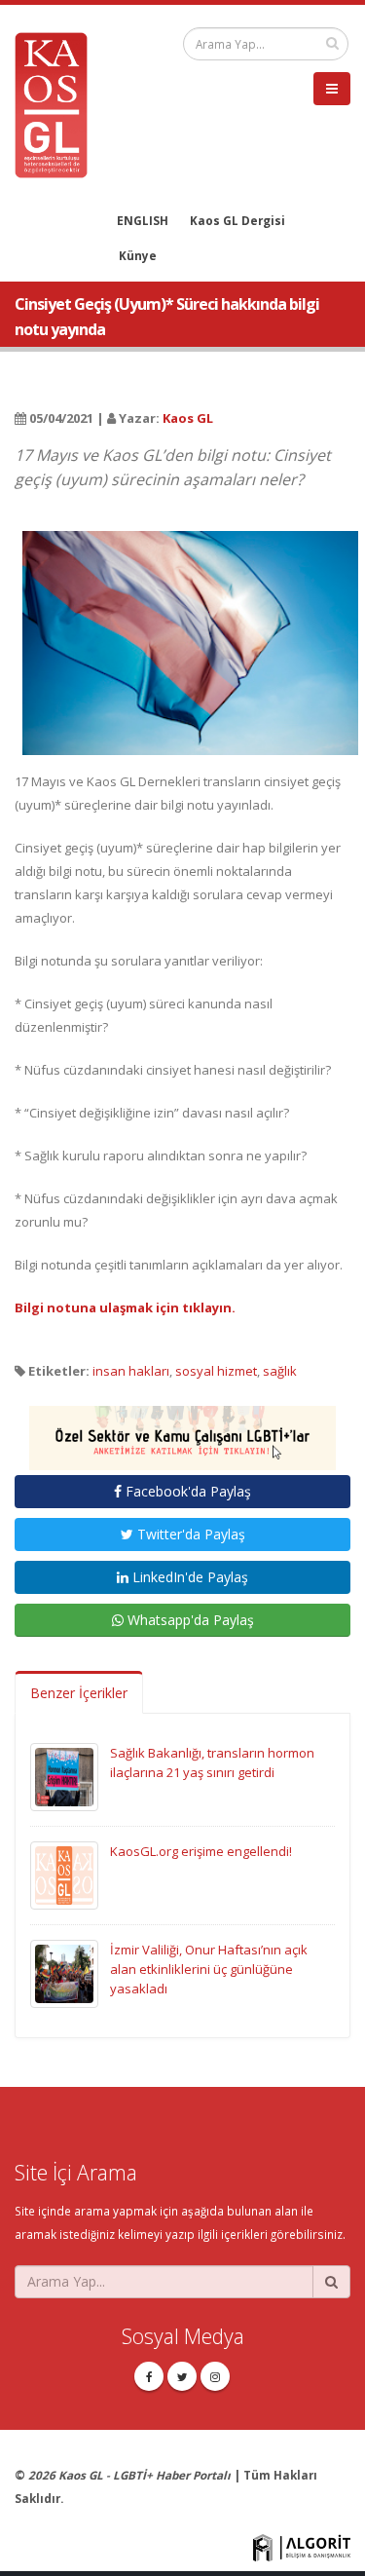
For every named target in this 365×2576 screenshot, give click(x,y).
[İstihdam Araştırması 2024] (182, 1429)
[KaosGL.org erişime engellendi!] (64, 1874)
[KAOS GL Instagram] (215, 2376)
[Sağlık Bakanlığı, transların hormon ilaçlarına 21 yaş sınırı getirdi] (64, 1775)
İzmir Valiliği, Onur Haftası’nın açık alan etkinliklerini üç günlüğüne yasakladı (209, 1969)
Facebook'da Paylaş (186, 1491)
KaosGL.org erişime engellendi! (201, 1851)
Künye (138, 255)
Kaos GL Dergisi (237, 220)
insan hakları (131, 1371)
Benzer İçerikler (79, 1693)
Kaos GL (188, 418)
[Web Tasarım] (302, 2546)
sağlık (280, 1371)
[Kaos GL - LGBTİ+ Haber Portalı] (58, 103)
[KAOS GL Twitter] (182, 2376)
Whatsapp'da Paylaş (189, 1620)
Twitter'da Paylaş (189, 1534)
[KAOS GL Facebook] (149, 2376)
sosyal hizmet (216, 1371)
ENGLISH (143, 220)
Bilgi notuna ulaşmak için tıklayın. (125, 1307)
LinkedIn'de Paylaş (188, 1577)
